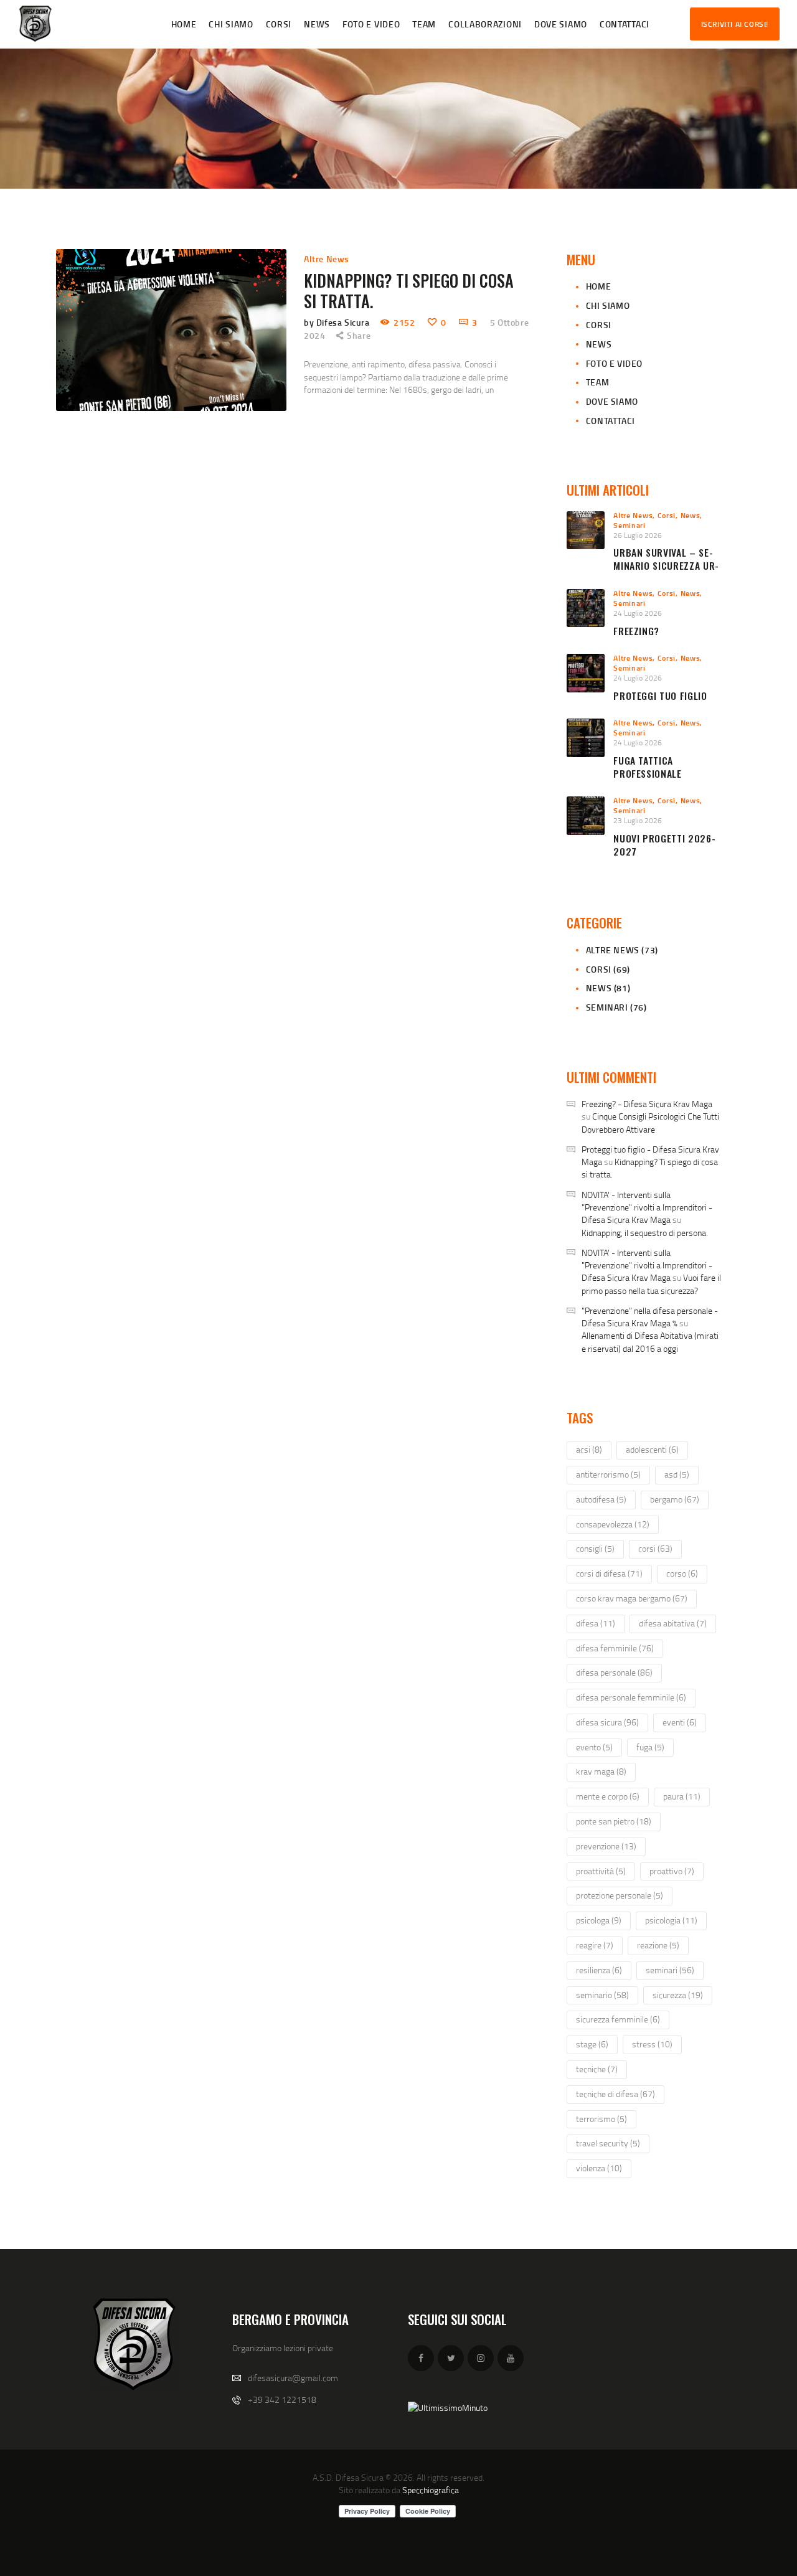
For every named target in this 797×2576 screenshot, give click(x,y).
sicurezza (678, 1995)
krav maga (601, 1771)
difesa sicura (607, 1722)
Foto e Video (614, 363)
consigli (595, 1548)
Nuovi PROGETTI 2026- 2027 (664, 845)
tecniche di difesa (615, 2094)
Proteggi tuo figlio (660, 696)
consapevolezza (613, 1524)
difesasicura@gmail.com (293, 2378)
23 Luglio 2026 (638, 820)
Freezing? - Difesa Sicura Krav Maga (647, 1104)
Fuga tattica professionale (647, 767)
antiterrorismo (608, 1474)
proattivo (672, 1871)
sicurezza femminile (618, 2019)
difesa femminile (615, 1648)
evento (594, 1747)
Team (597, 382)
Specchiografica (431, 2490)
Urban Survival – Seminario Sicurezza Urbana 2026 (666, 565)
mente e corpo (608, 1796)
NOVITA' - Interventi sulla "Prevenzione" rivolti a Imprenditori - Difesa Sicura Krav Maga (647, 1207)
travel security (608, 2143)
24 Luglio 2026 (638, 613)
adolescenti (652, 1449)
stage (592, 2044)
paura (682, 1796)
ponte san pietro (614, 1821)
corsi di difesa (609, 1573)
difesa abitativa (673, 1623)
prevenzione (606, 1846)
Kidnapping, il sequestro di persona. (645, 1233)
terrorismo (601, 2119)
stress (652, 2044)
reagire (595, 1945)
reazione (658, 1945)
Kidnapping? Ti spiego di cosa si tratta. (409, 291)
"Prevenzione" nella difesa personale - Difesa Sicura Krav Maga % (650, 1317)
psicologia (671, 1920)
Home (598, 286)
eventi (680, 1722)
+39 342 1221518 (282, 2399)
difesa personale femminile (631, 1697)
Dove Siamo (612, 401)
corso (682, 1573)
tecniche (597, 2069)
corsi (655, 1548)
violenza (599, 2168)
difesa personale (614, 1672)
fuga (650, 1747)
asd (677, 1474)
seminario (602, 1995)
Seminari (630, 525)
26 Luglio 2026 (638, 535)
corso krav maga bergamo (632, 1598)
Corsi (599, 325)
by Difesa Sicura (338, 322)
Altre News (327, 259)
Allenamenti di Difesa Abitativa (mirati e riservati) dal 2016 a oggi (650, 1342)
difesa (596, 1623)
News (599, 344)
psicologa (599, 1920)
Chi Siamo (608, 305)
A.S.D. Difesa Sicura (348, 2477)
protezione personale (620, 1895)
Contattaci (611, 421)
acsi (589, 1449)
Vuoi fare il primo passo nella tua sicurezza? (651, 1284)
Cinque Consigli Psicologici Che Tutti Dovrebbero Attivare (650, 1122)
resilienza (599, 1970)
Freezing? (636, 631)
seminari (670, 1970)
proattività (601, 1871)
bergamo (675, 1499)
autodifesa (601, 1499)
